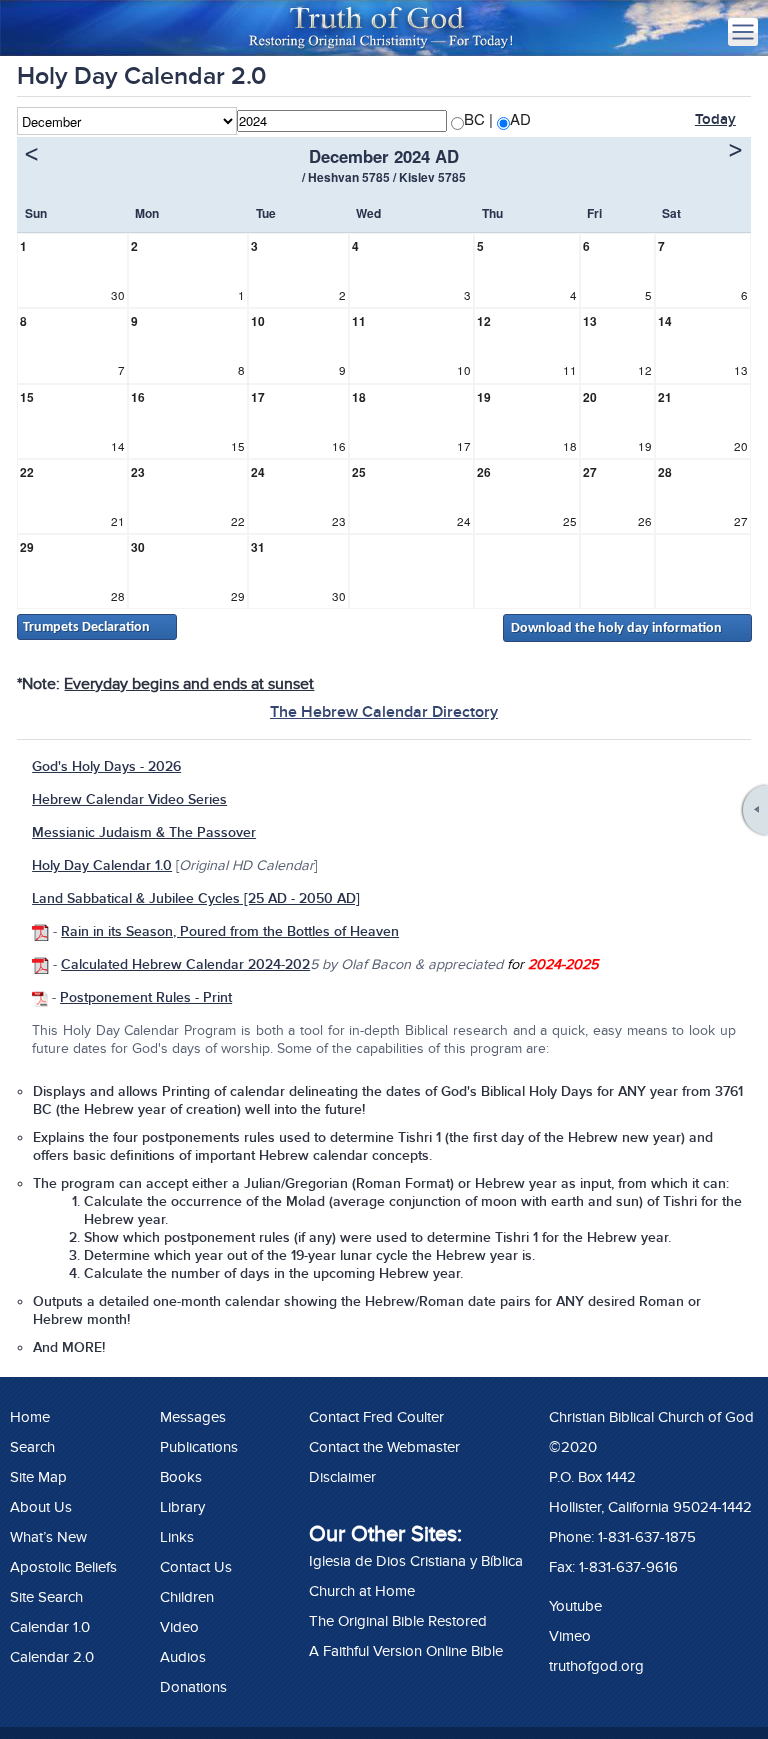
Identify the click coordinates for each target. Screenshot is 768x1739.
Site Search (46, 1597)
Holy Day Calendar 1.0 (102, 865)
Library (182, 1507)
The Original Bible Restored (398, 1621)
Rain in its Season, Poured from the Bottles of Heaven (230, 931)
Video (179, 1627)
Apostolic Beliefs (63, 1567)
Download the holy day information (616, 628)
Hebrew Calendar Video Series (129, 799)
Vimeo (570, 1636)
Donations (193, 1687)
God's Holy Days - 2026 (106, 766)
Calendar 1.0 (50, 1627)
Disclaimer (342, 1477)
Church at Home (362, 1591)
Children (187, 1597)
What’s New (48, 1537)
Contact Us (196, 1567)
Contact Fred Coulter (376, 1417)
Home (30, 1417)
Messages (193, 1417)
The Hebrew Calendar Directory (384, 712)
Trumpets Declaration (86, 627)
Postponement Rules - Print (146, 997)
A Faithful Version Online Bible (406, 1651)
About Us (41, 1507)
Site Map (38, 1477)
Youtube (575, 1606)
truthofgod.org (596, 1666)
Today (715, 119)
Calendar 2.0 (52, 1657)
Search (32, 1447)
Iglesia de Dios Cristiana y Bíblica (416, 1561)
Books (181, 1477)
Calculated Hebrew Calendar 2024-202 (185, 964)
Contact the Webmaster (384, 1447)
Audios (183, 1657)
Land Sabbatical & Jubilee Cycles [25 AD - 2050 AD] (196, 898)
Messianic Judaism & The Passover (144, 832)
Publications (199, 1447)
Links (177, 1537)
